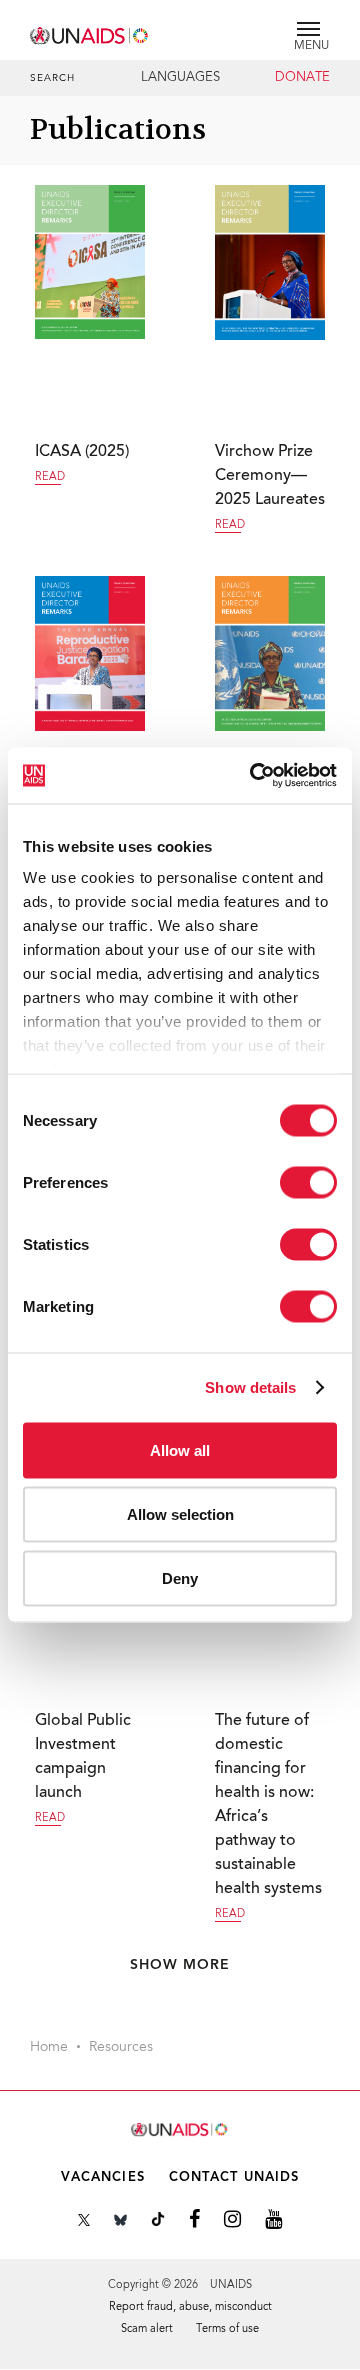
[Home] (90, 32)
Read (50, 477)
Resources (121, 2048)
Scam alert (147, 2329)
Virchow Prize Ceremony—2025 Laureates (270, 476)
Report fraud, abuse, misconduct (190, 2307)
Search (53, 79)
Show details (250, 1387)
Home (49, 2048)
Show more (180, 1965)
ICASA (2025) (82, 452)
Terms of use (227, 2329)
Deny (180, 1577)
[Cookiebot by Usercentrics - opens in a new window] (254, 776)
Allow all (180, 1449)
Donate (302, 78)
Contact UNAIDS (234, 2177)
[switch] (308, 1182)
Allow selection (180, 1513)
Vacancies (103, 2177)
